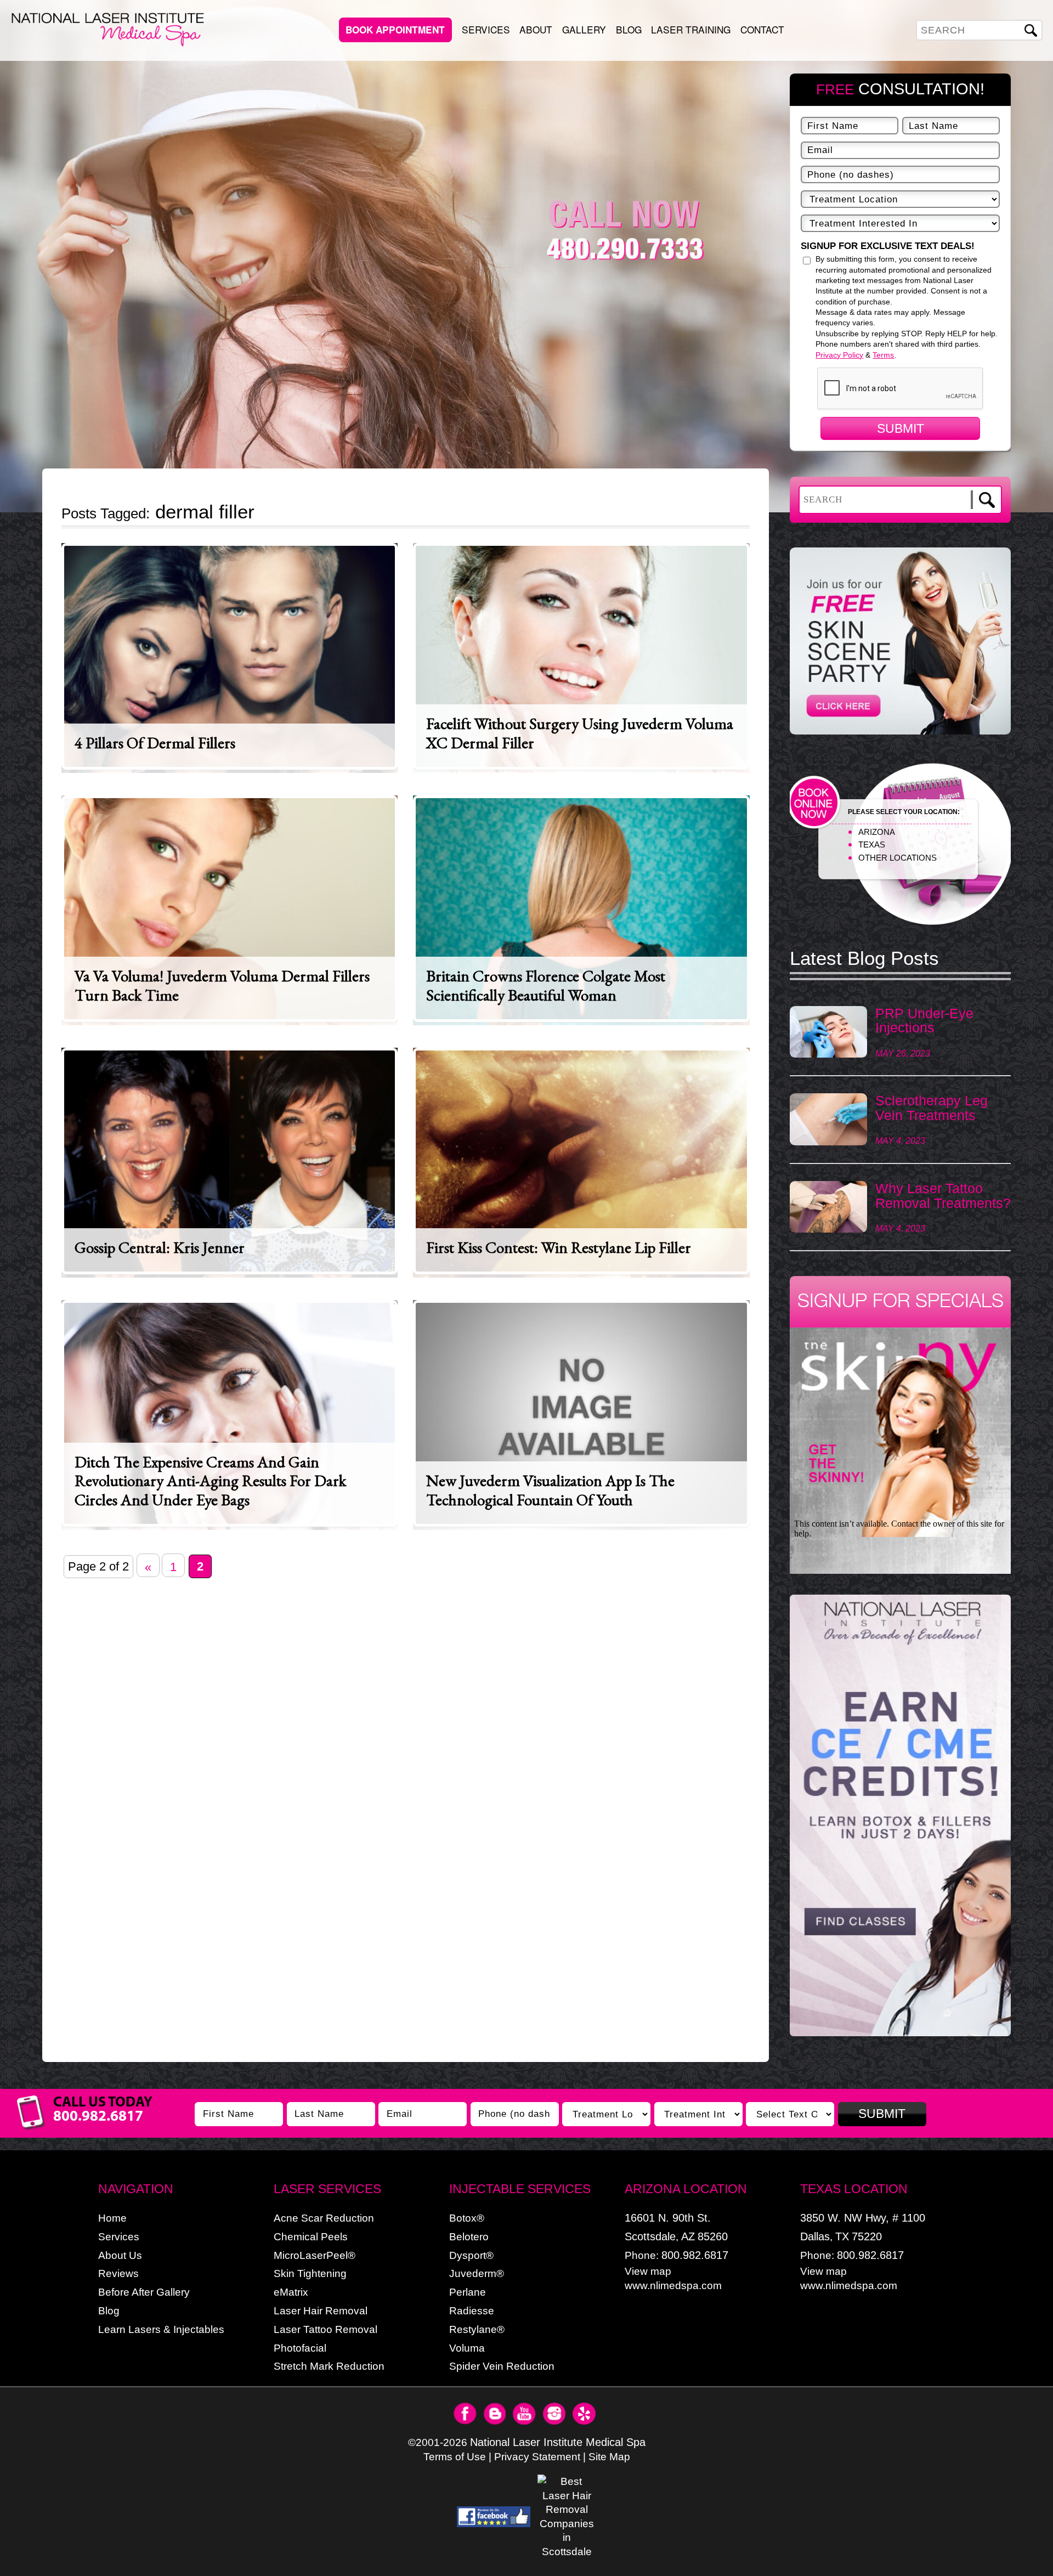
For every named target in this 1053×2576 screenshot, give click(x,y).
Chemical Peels (311, 2237)
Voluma (467, 2348)
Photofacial (300, 2348)
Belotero (469, 2237)
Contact (762, 29)
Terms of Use (455, 2457)
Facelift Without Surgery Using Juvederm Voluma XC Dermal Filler (580, 733)
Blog (629, 29)
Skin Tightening (310, 2273)
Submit (901, 428)
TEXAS (872, 844)
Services (486, 29)
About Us (120, 2255)
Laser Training (691, 29)
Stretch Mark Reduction (329, 2366)
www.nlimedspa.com (673, 2286)
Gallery (584, 29)
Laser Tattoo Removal (325, 2329)
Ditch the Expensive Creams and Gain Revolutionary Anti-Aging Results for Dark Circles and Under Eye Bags (210, 1480)
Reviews (118, 2273)
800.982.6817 (695, 2255)
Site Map (609, 2457)
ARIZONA (877, 832)
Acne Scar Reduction (324, 2218)
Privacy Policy (839, 355)
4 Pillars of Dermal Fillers (155, 743)
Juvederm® (477, 2273)
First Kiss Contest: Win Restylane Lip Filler (559, 1247)
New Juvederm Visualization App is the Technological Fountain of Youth (550, 1490)
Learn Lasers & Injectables (161, 2329)
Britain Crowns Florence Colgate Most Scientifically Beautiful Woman (546, 985)
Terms (883, 355)
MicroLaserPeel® (315, 2255)
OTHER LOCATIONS (898, 858)
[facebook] (494, 2517)
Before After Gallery (144, 2292)
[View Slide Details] (900, 1815)
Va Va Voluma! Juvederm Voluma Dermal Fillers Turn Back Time (222, 985)
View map (648, 2271)
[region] (900, 1821)
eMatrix (291, 2292)
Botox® (467, 2218)
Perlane (468, 2292)
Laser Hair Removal (321, 2311)
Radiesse (472, 2311)
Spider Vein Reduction (502, 2366)
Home (112, 2218)
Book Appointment (395, 30)
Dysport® (471, 2255)
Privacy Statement (537, 2457)
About (536, 29)
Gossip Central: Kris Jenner (160, 1247)
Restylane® (477, 2329)
